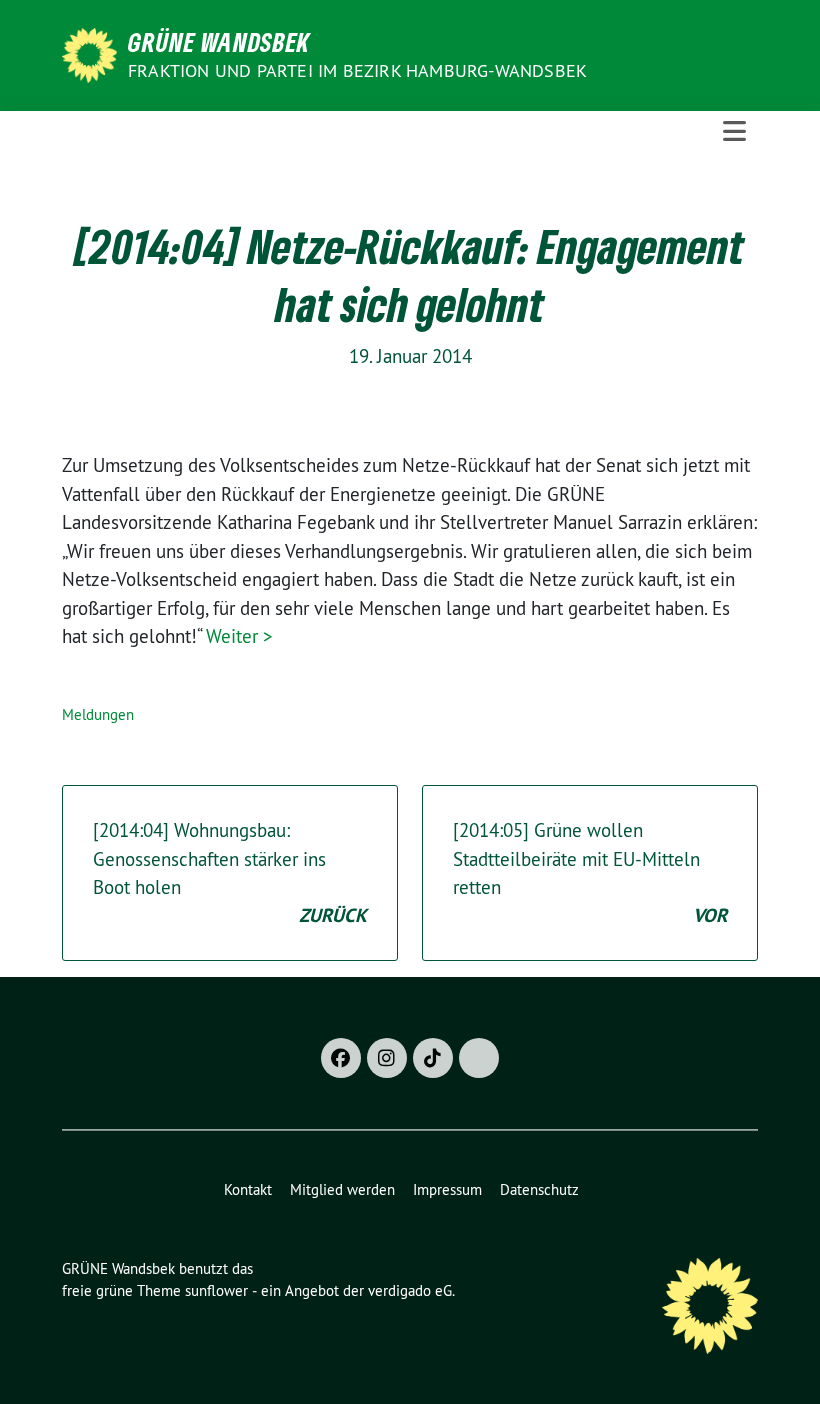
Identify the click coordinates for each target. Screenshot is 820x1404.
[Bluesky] (479, 1058)
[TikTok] (433, 1058)
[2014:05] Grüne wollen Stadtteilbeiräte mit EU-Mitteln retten (590, 873)
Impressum (447, 1189)
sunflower (216, 1290)
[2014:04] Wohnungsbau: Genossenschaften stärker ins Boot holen (230, 873)
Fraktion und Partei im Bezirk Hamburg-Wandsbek (357, 70)
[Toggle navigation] (734, 131)
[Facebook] (341, 1058)
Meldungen (98, 714)
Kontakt (248, 1189)
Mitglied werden (342, 1189)
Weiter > (239, 636)
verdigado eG (410, 1290)
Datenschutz (539, 1189)
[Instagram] (387, 1058)
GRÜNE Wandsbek (219, 42)
